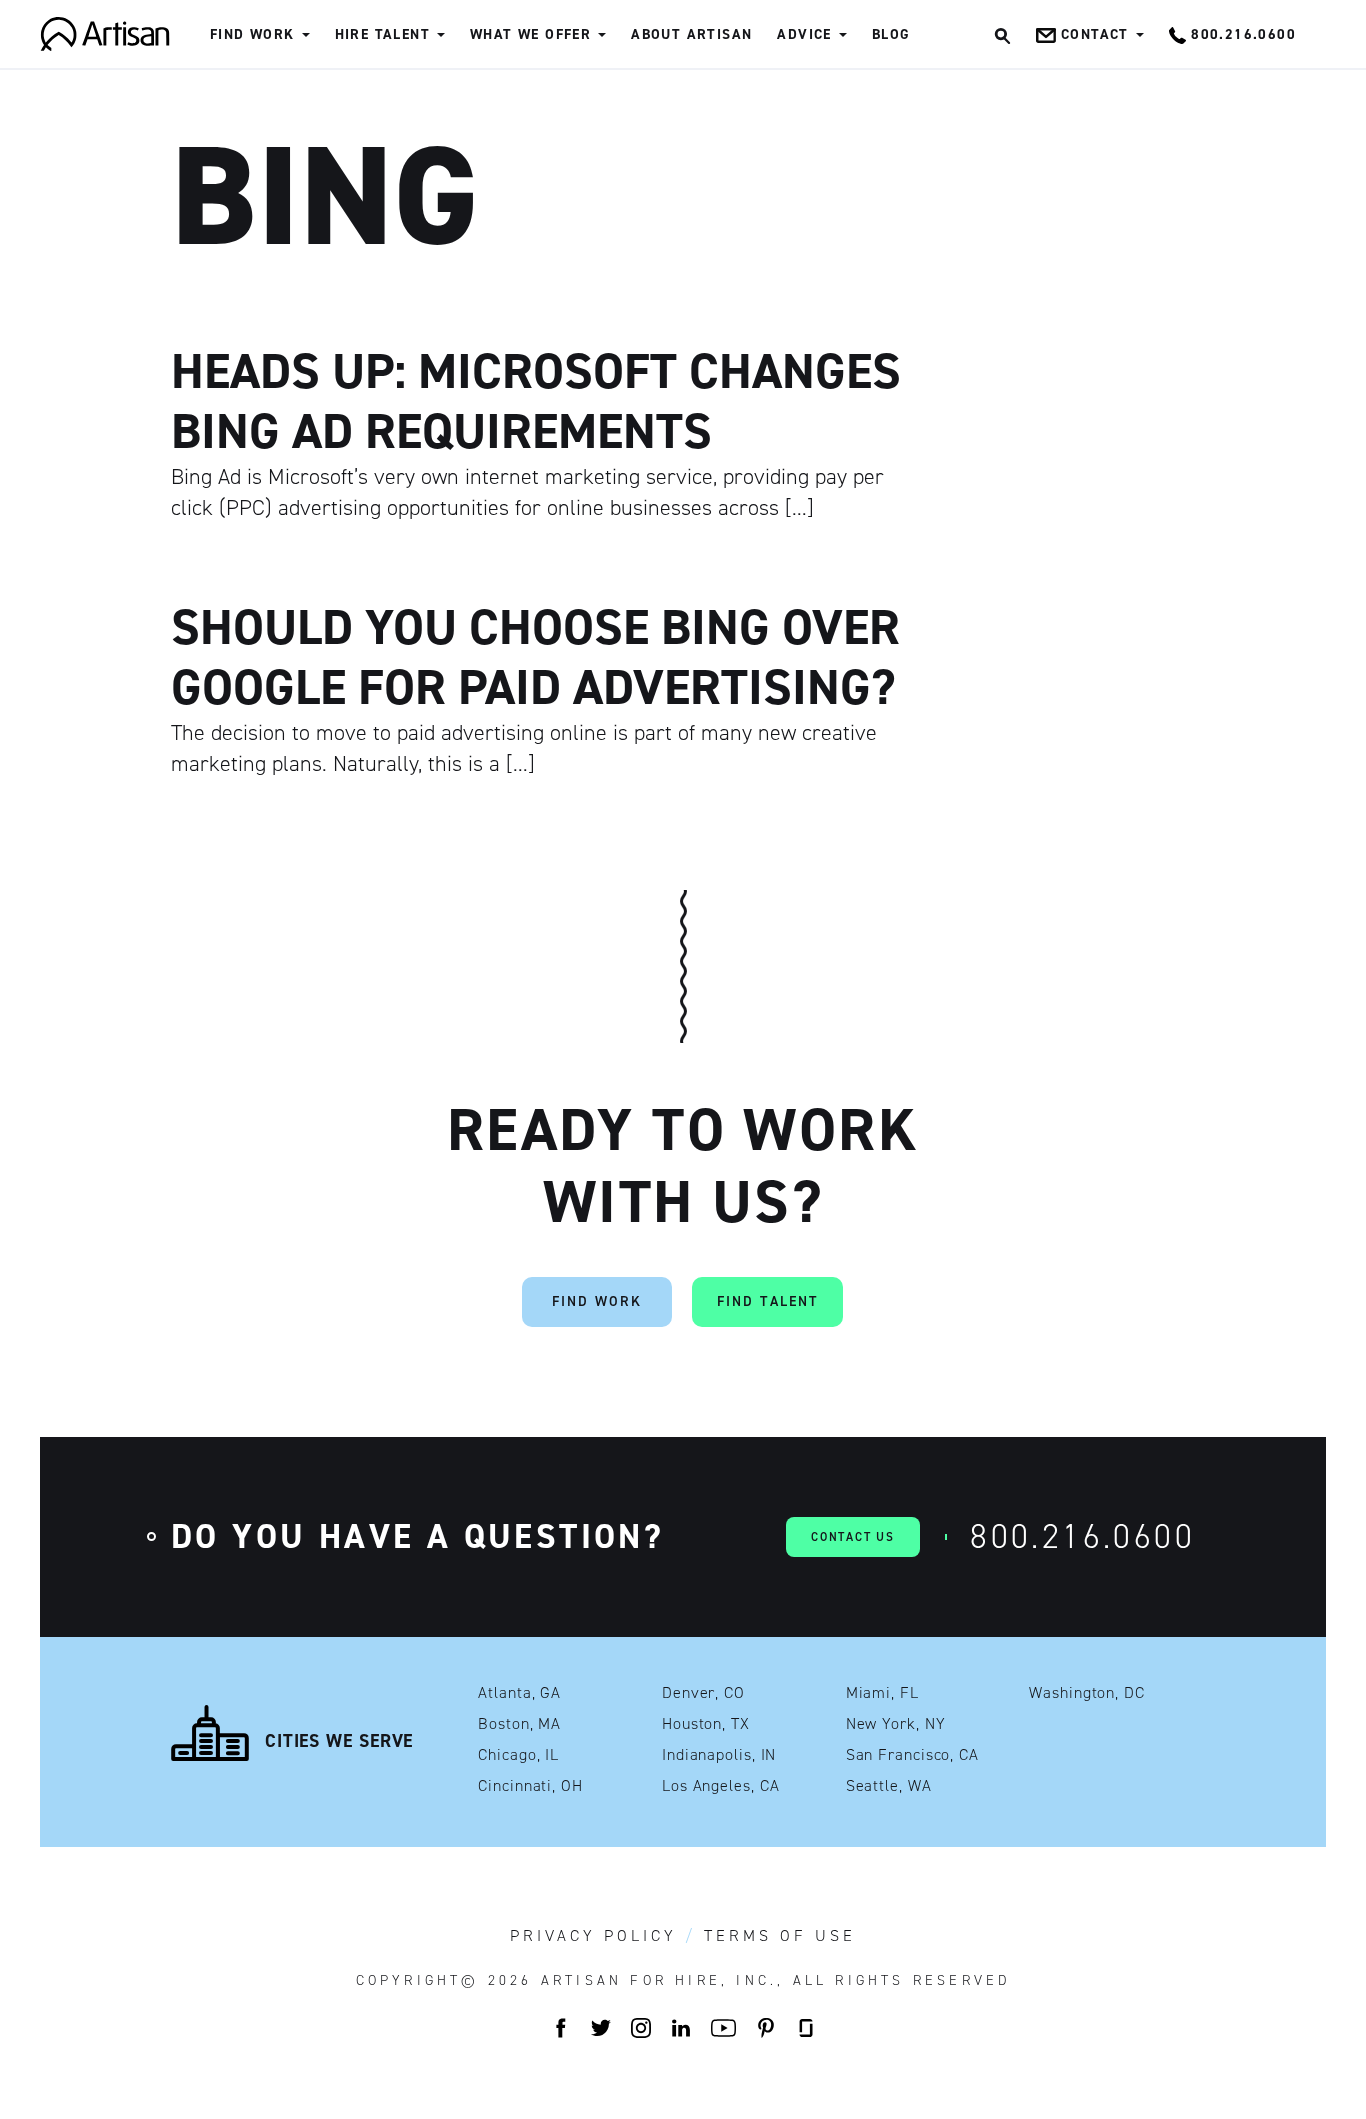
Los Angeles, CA (721, 1786)
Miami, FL (882, 1693)
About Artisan (691, 34)
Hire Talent (382, 34)
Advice (804, 34)
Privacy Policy (593, 1936)
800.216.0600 (1082, 1536)
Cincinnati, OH (530, 1786)
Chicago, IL (518, 1755)
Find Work (252, 34)
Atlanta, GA (519, 1693)
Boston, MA (519, 1724)
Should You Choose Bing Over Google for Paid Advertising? (535, 657)
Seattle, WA (889, 1786)
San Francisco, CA (912, 1755)
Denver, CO (703, 1693)
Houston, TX (706, 1724)
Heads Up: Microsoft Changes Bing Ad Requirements (536, 401)
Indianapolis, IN (719, 1755)
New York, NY (896, 1724)
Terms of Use (780, 1936)
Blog (891, 34)
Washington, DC (1087, 1693)
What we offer (530, 34)
